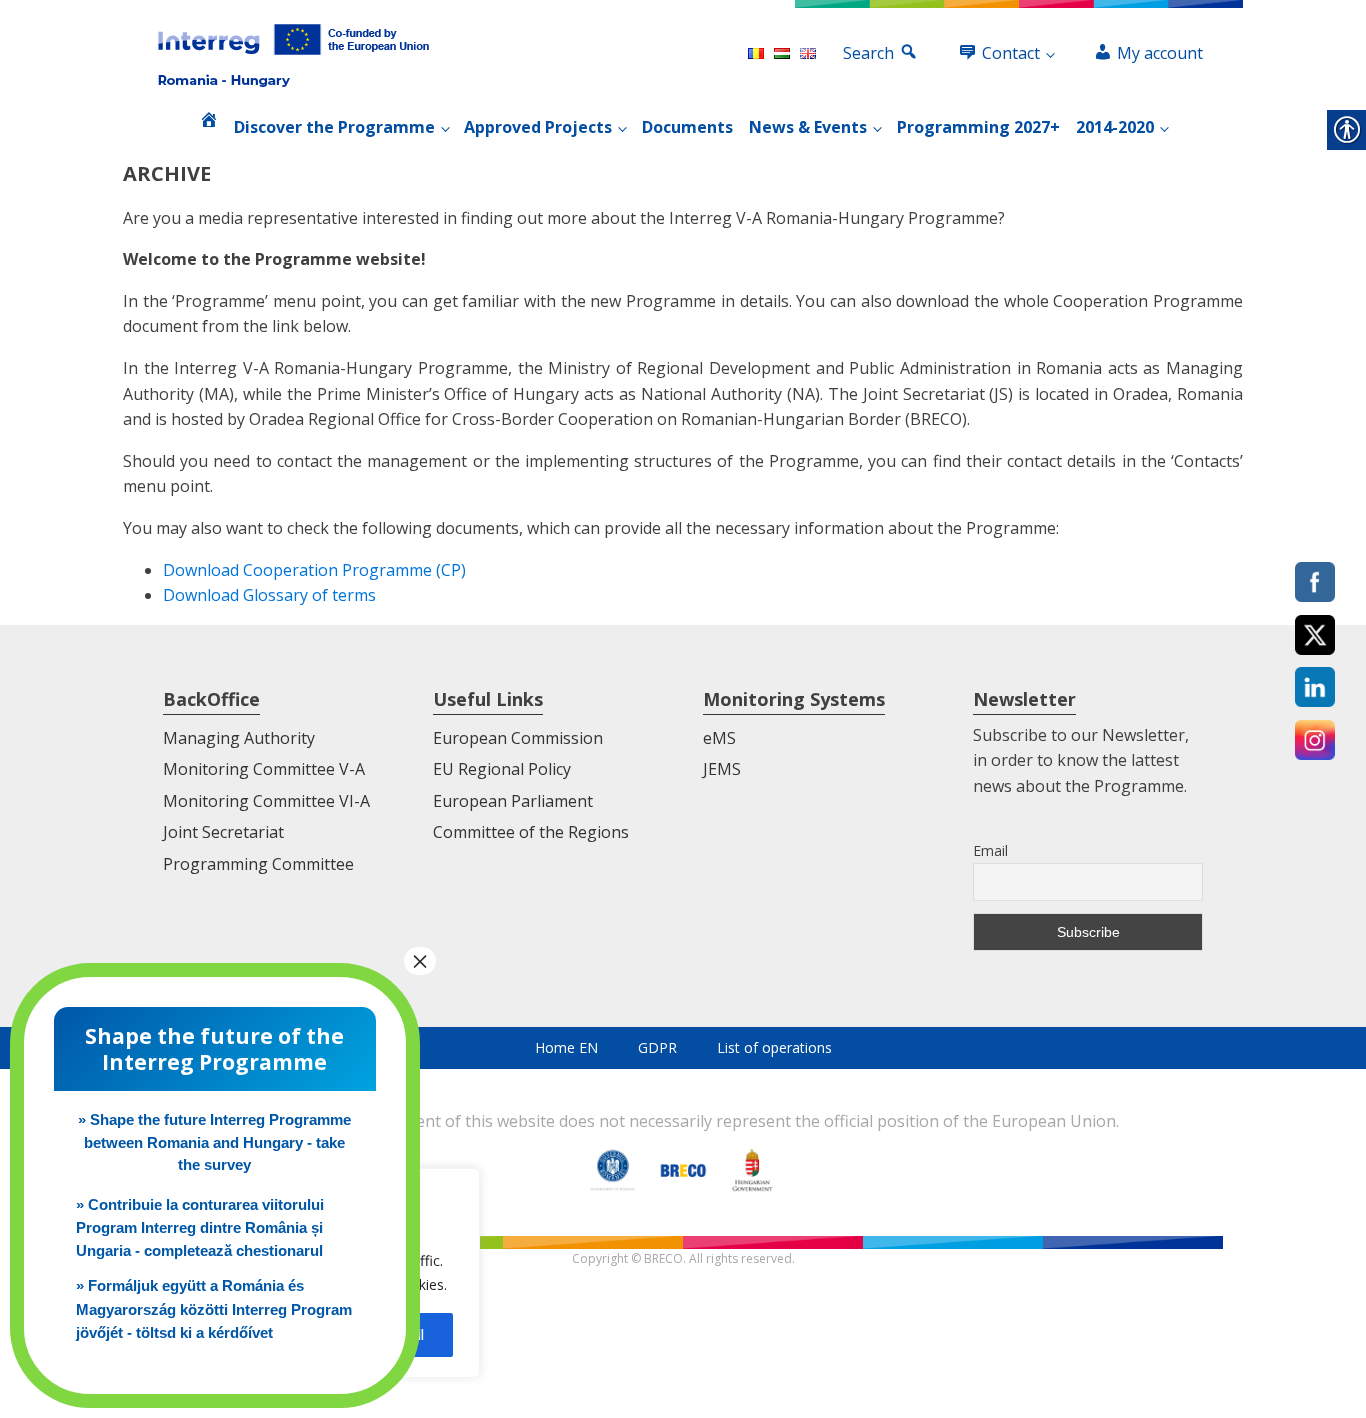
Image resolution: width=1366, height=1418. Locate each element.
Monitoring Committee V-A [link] (264, 769)
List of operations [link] (774, 1047)
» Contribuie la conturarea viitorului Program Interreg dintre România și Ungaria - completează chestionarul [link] (200, 1228)
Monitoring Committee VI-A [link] (266, 801)
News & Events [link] (808, 127)
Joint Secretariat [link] (223, 832)
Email (990, 850)
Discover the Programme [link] (334, 127)
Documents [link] (687, 127)
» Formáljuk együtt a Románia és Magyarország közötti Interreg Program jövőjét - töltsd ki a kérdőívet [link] (214, 1309)
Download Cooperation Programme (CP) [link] (314, 570)
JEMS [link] (722, 769)
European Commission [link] (518, 738)
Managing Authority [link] (239, 738)
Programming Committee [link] (258, 864)
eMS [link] (719, 738)
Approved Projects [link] (538, 127)
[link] (293, 54)
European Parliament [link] (513, 801)
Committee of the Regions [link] (531, 832)
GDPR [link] (657, 1047)
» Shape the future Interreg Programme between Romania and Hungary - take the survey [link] (214, 1142)
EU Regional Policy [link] (502, 769)
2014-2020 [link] (1115, 127)
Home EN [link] (566, 1047)
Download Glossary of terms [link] (269, 595)
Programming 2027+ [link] (978, 127)
